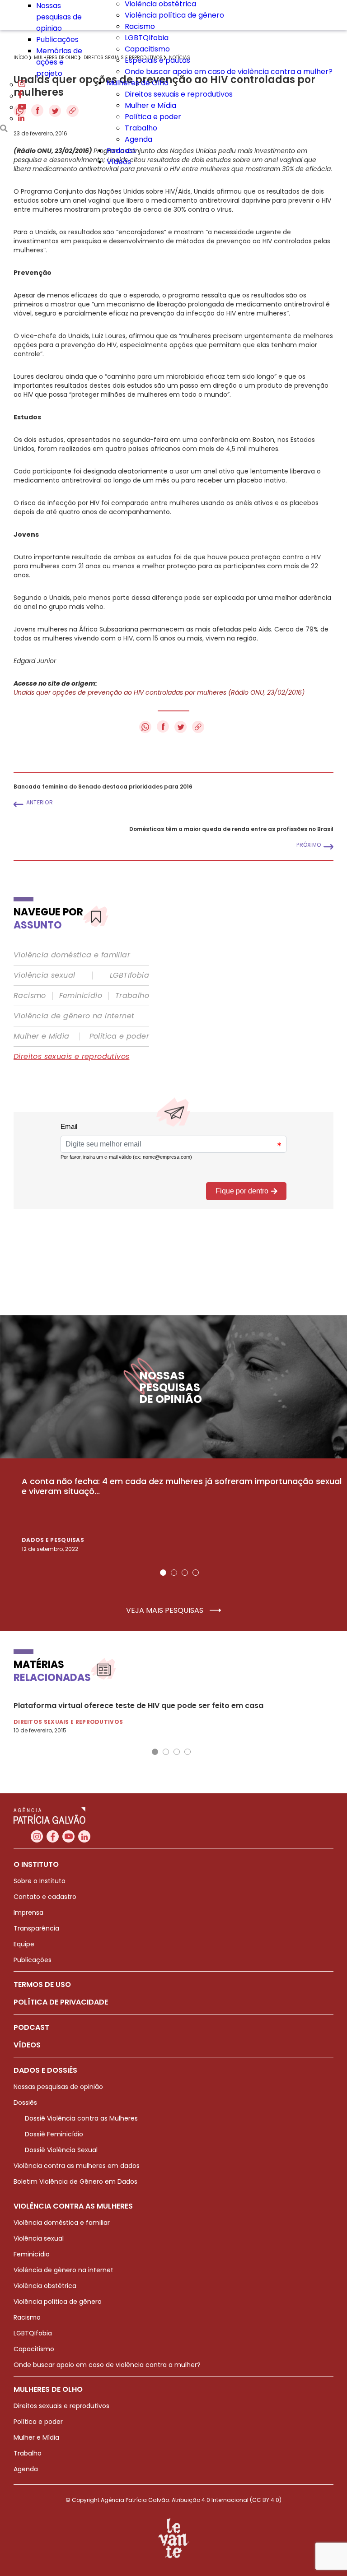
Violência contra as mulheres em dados (77, 2166)
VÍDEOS (27, 2045)
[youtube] (22, 107)
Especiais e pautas (157, 60)
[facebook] (20, 96)
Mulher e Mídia (150, 105)
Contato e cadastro (45, 1897)
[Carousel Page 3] (185, 1573)
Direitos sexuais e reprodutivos (179, 94)
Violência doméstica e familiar (72, 955)
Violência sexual (44, 975)
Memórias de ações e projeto (59, 62)
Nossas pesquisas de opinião (59, 17)
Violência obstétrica (45, 2286)
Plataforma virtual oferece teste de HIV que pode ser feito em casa (138, 1706)
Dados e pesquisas (53, 1540)
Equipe (24, 1944)
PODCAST (31, 2027)
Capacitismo (147, 49)
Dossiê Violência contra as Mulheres (81, 2118)
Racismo (140, 26)
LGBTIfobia (129, 975)
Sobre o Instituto (40, 1881)
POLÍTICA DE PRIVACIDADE (61, 2002)
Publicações (57, 39)
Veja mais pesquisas (166, 1611)
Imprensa (28, 1912)
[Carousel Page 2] (174, 1573)
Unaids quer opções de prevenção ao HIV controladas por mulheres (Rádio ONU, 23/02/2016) (159, 692)
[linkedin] (21, 118)
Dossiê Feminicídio (54, 2134)
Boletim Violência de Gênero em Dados (75, 2181)
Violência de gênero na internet (74, 1016)
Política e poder (153, 117)
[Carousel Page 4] (196, 1573)
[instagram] (22, 85)
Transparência (36, 1928)
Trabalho (141, 128)
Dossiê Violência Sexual (61, 2150)
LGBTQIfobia (147, 38)
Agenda (138, 139)
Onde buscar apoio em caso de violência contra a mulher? (229, 72)
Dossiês (25, 2103)
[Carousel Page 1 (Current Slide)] (163, 1573)
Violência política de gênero (174, 15)
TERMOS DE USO (42, 1984)
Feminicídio (81, 996)
